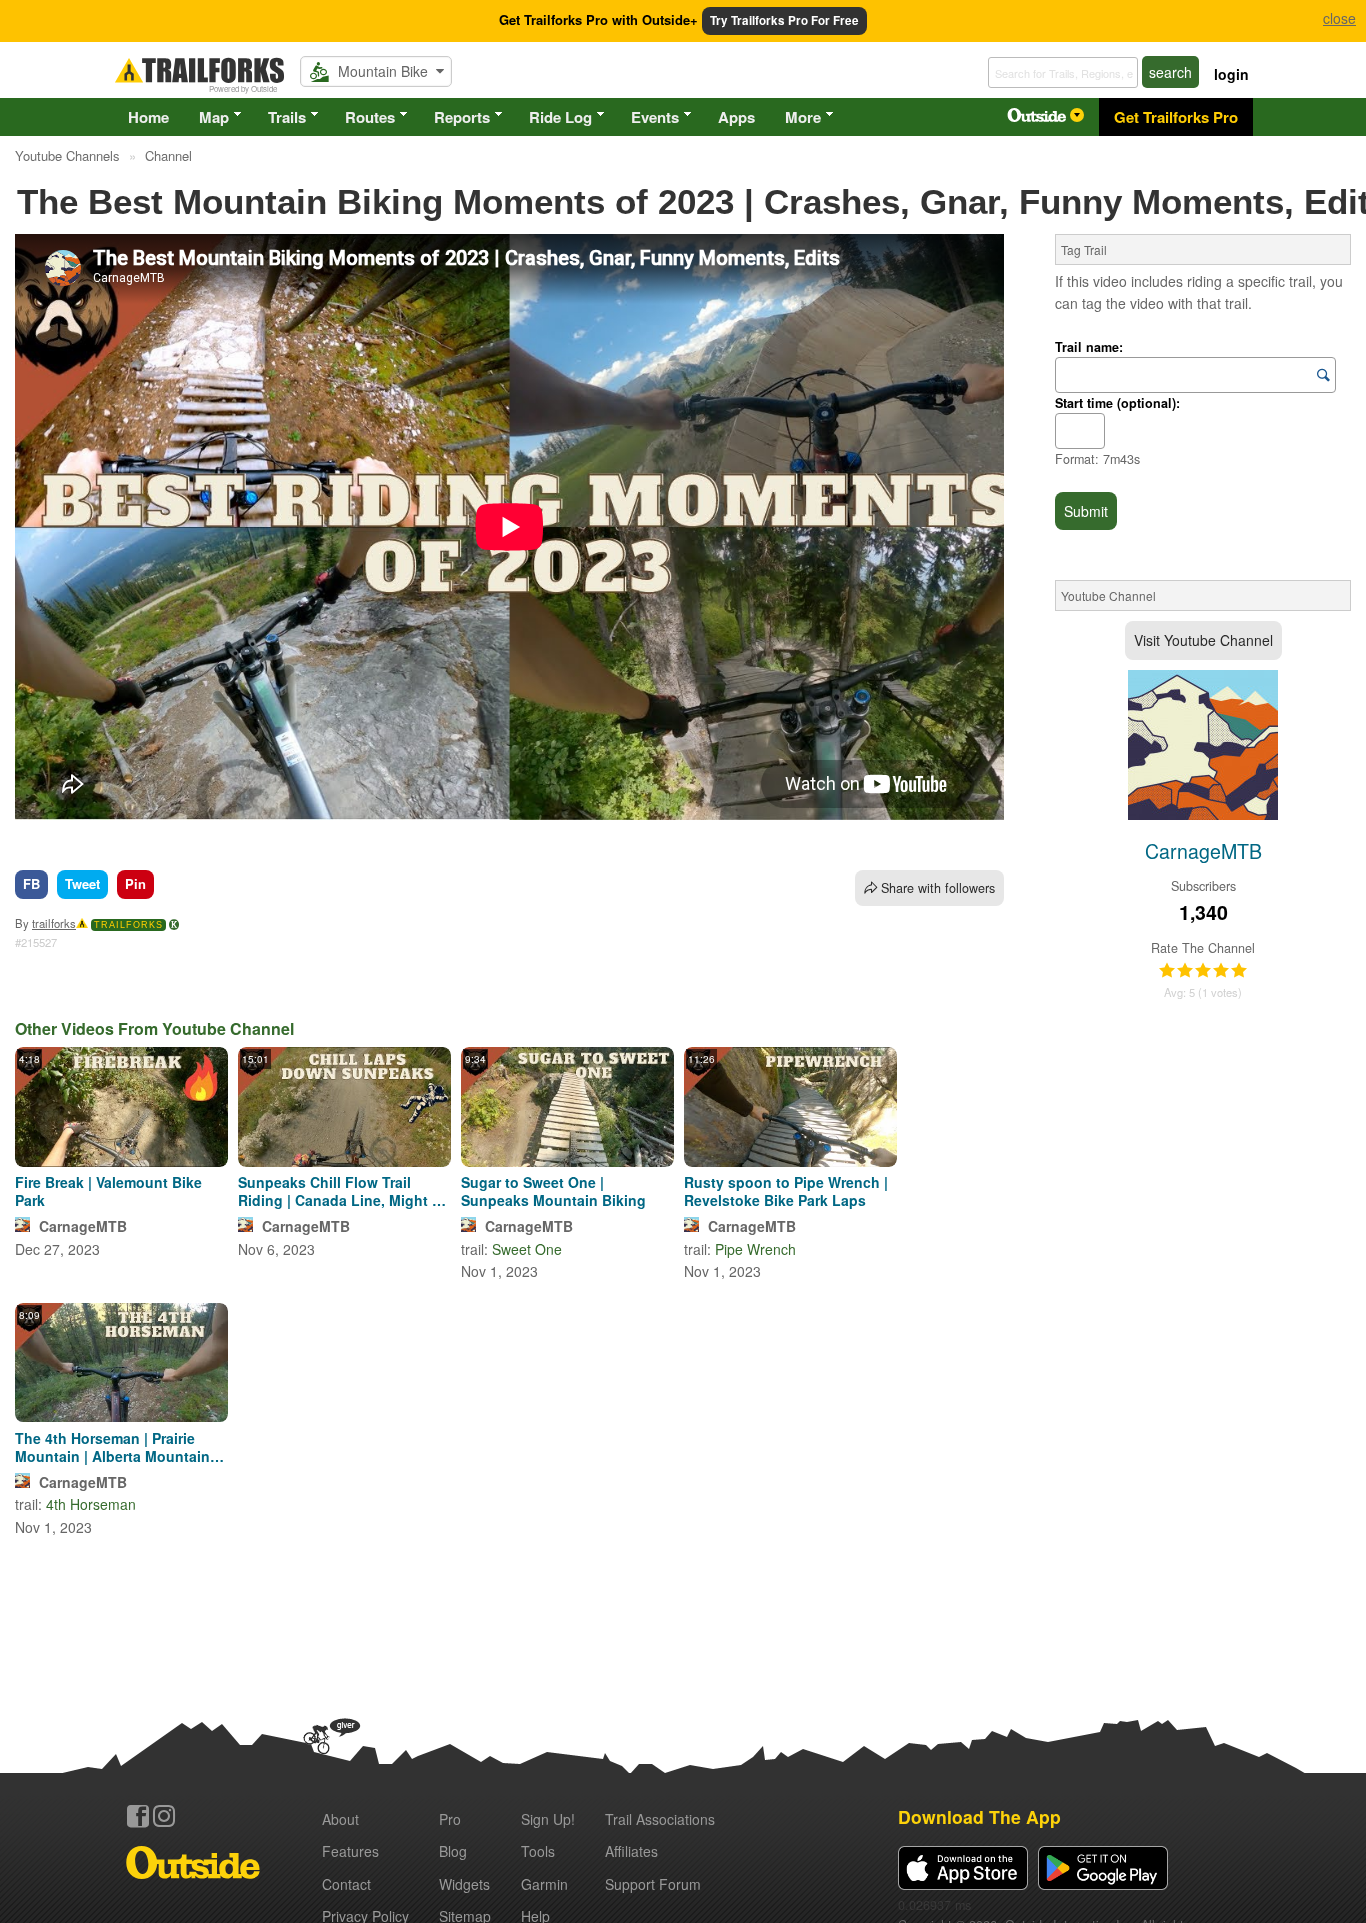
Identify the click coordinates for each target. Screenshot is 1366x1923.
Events (655, 117)
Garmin (544, 1884)
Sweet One (527, 1249)
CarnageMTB (83, 1226)
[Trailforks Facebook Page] (138, 1816)
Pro (450, 1819)
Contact (346, 1884)
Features (350, 1851)
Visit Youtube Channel (1203, 640)
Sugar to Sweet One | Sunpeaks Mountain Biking (553, 1191)
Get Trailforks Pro (1176, 117)
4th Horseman (91, 1504)
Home (148, 117)
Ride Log (560, 117)
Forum (653, 1884)
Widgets (464, 1884)
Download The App (979, 1816)
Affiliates (631, 1851)
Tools (538, 1851)
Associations (660, 1819)
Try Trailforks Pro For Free (784, 20)
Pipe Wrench (755, 1249)
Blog (453, 1851)
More (803, 117)
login (1231, 74)
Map (214, 117)
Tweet (82, 883)
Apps (736, 117)
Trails (287, 117)
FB (31, 883)
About (340, 1819)
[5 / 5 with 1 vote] (1203, 971)
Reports (462, 117)
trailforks (54, 923)
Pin (135, 883)
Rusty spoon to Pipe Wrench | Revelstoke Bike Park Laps (786, 1191)
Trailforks (128, 925)
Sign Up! (548, 1819)
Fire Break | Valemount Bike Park (108, 1191)
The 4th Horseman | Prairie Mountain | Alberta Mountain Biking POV (112, 1447)
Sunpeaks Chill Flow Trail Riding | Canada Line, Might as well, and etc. (343, 1191)
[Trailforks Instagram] (164, 1816)
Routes (370, 117)
